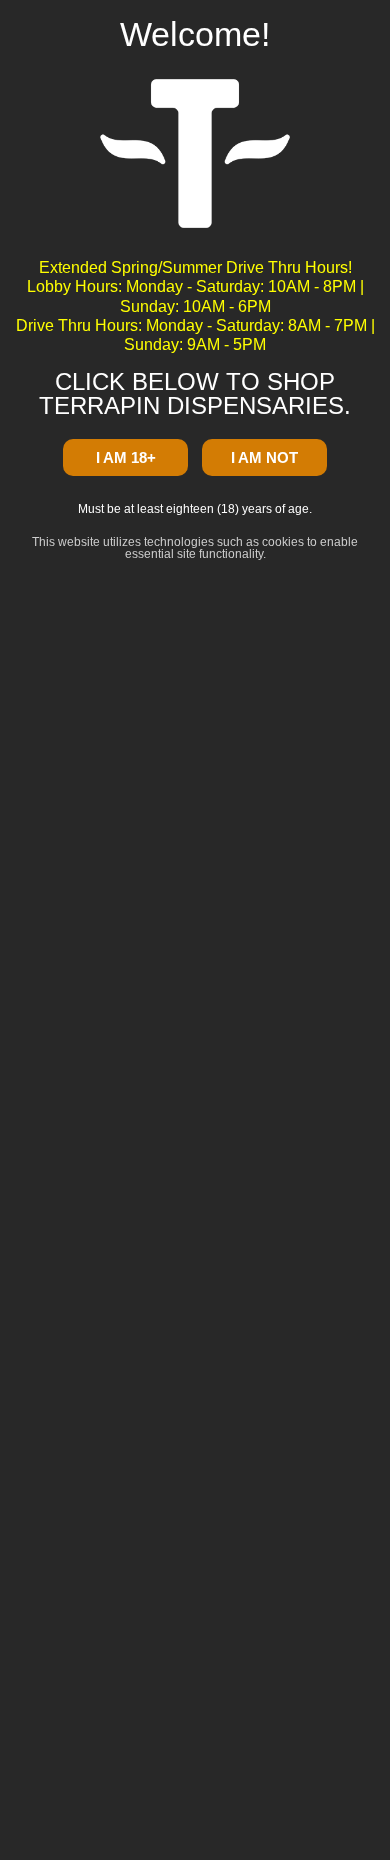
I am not (264, 457)
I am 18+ (126, 457)
